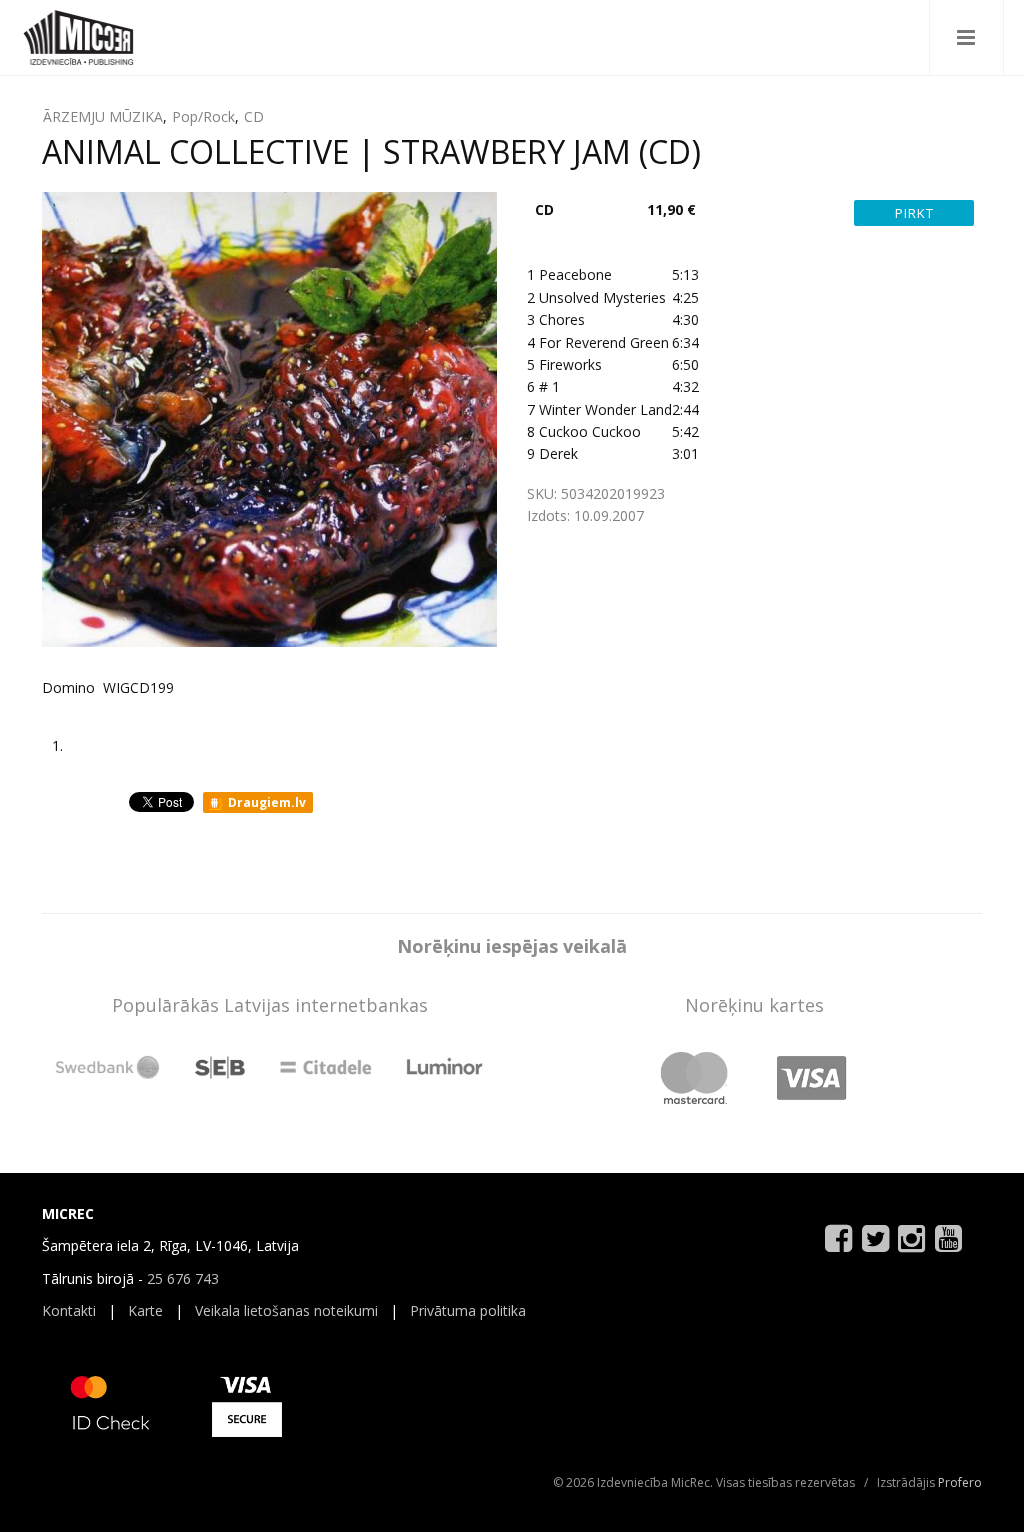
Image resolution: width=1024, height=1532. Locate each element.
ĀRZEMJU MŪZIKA (103, 116)
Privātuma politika (468, 1310)
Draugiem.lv (265, 802)
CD (254, 116)
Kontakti (69, 1310)
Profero (960, 1482)
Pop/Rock (203, 116)
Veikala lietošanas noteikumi (286, 1310)
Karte (145, 1310)
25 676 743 (183, 1278)
